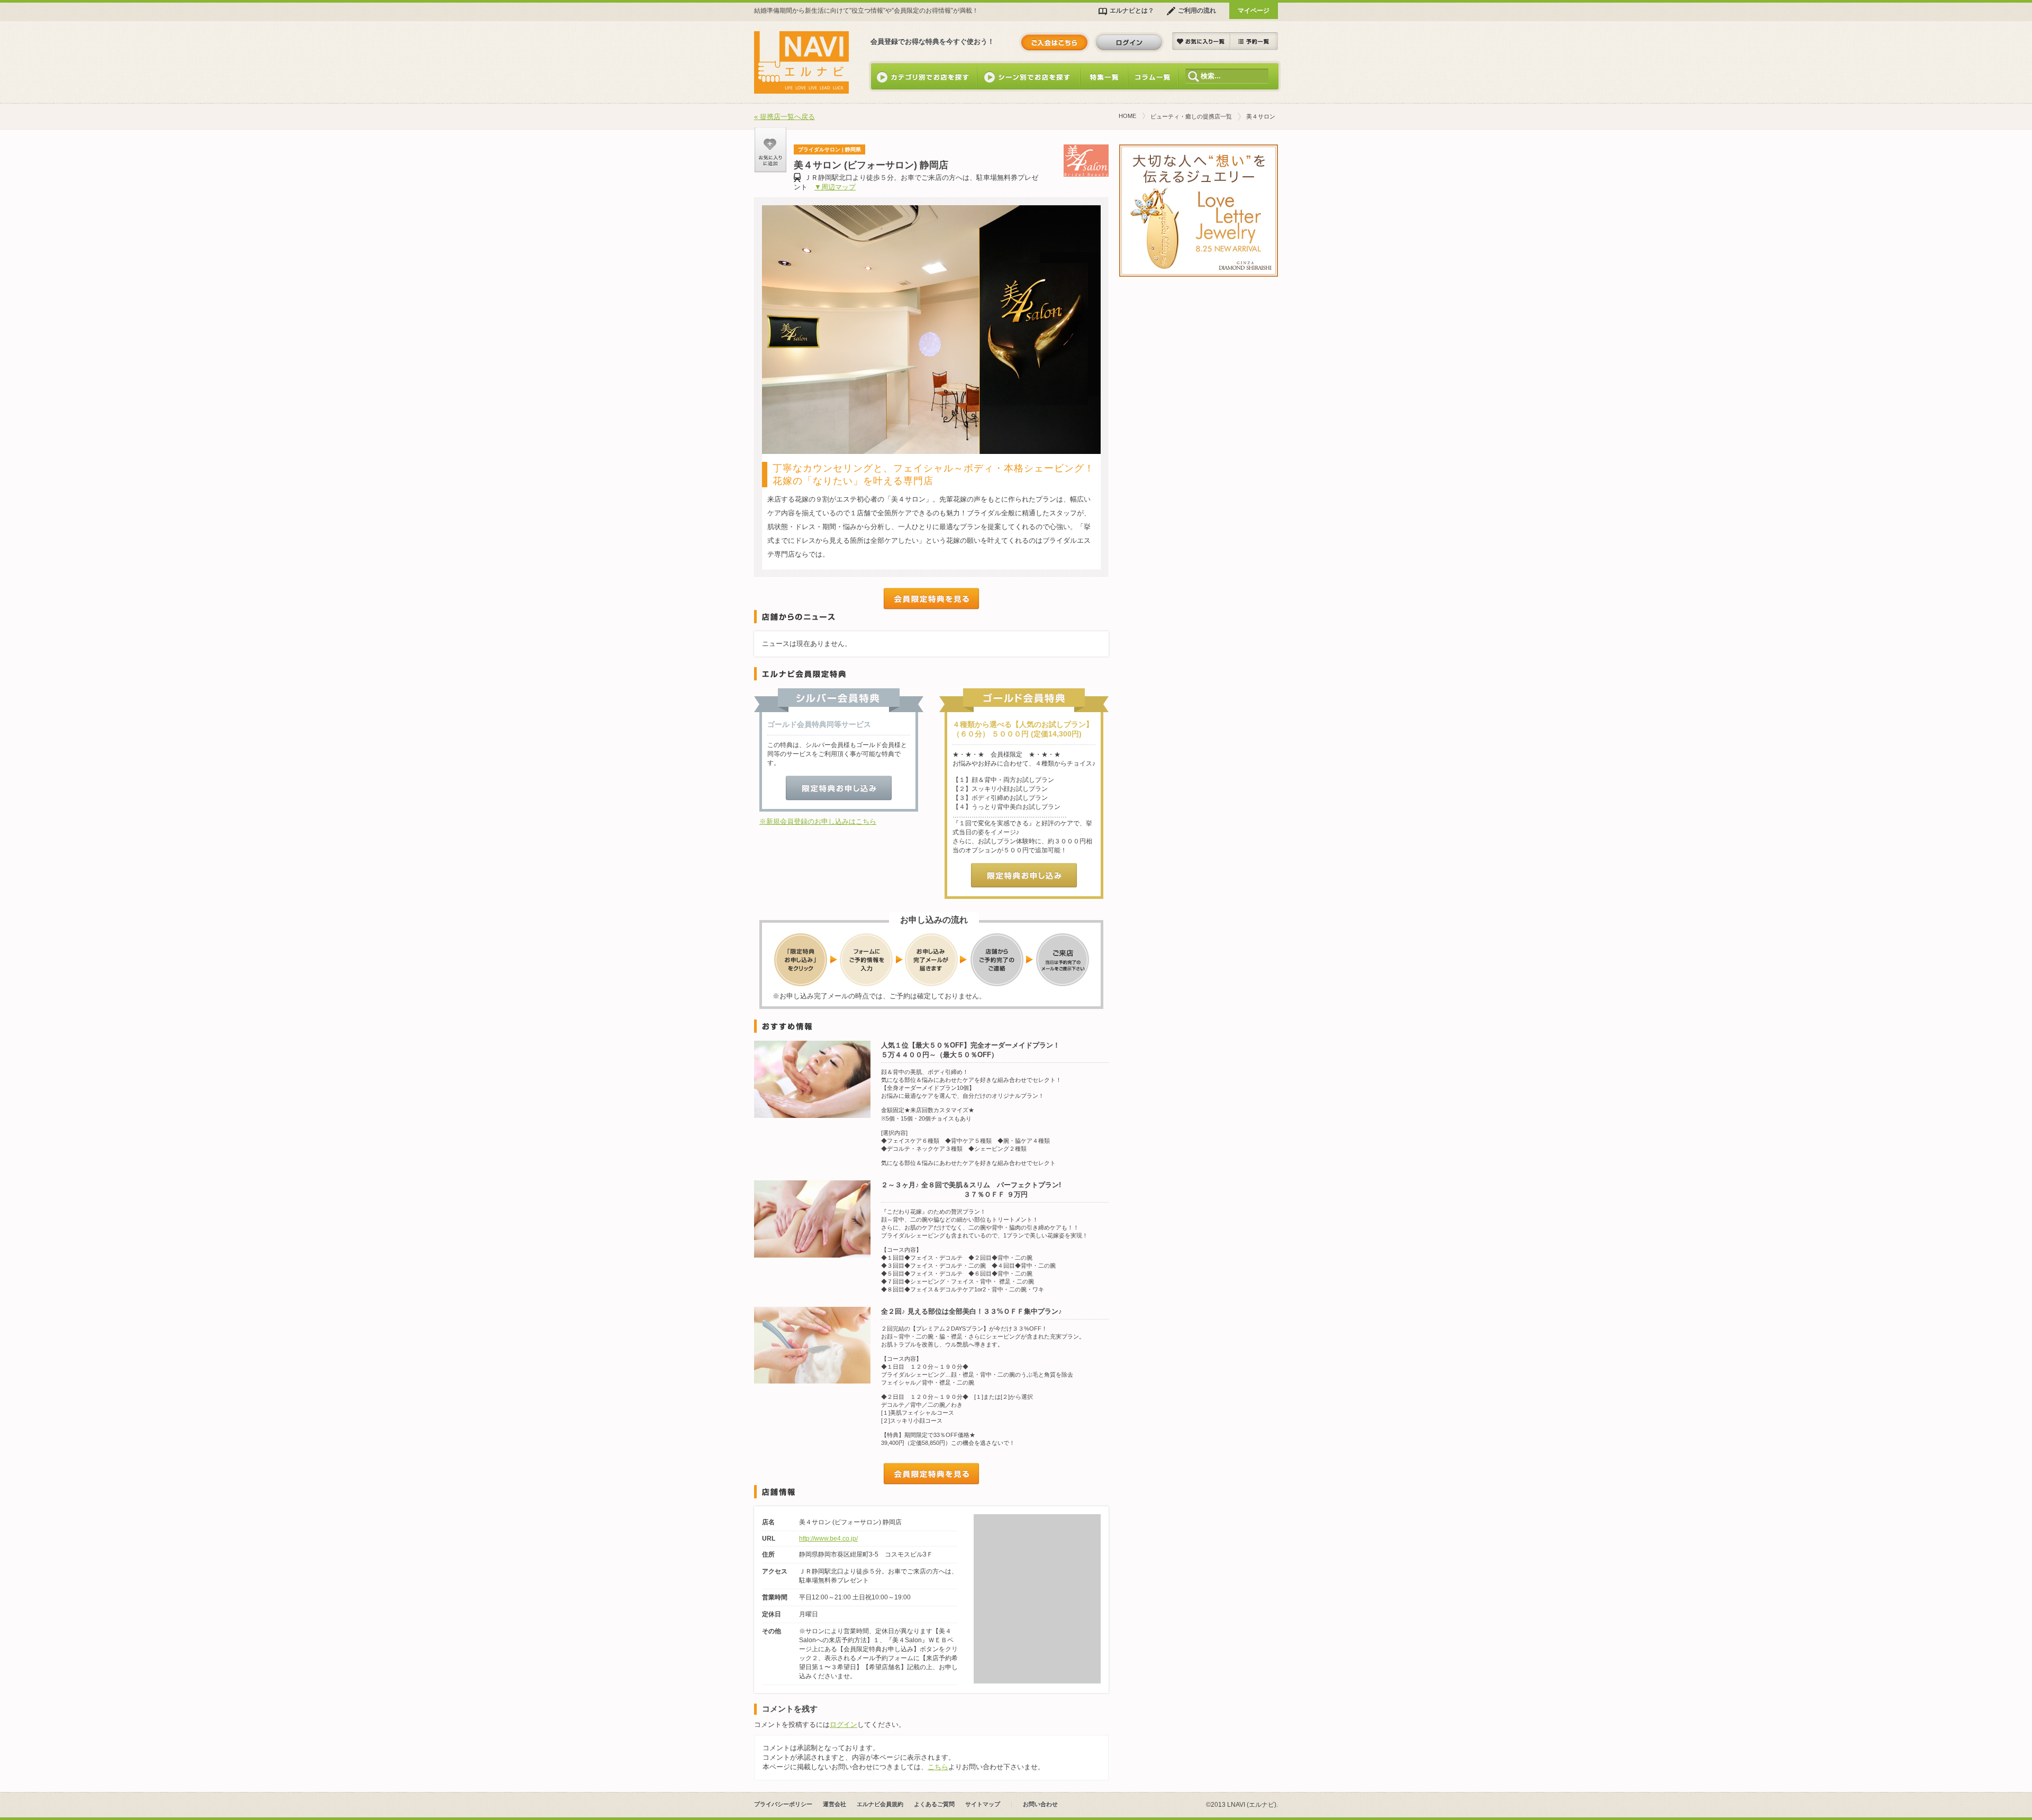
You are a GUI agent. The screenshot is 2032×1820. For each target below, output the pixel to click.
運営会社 (834, 1804)
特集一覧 (1104, 76)
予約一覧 (1254, 42)
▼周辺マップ (835, 187)
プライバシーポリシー (783, 1804)
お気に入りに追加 (770, 150)
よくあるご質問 (934, 1804)
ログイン (1129, 42)
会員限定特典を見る (931, 599)
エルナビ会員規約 (880, 1804)
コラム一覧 (1153, 76)
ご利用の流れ (1197, 10)
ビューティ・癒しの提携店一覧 (1191, 116)
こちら (938, 1767)
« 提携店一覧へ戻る (784, 117)
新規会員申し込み (1054, 42)
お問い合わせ (1040, 1804)
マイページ (1254, 10)
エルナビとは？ (1132, 10)
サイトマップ (983, 1804)
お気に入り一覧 (1201, 42)
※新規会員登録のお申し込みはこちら (818, 821)
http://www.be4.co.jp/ (828, 1539)
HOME (1127, 116)
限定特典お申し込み (839, 788)
